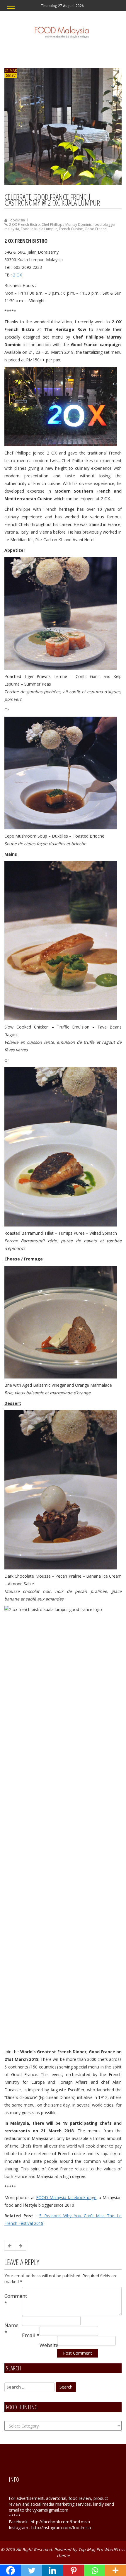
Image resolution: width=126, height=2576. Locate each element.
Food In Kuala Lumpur (39, 229)
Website (48, 2345)
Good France (96, 229)
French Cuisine (71, 229)
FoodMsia (17, 220)
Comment (13, 2299)
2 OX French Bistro (24, 224)
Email (31, 2335)
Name (11, 2329)
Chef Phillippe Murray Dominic (67, 224)
